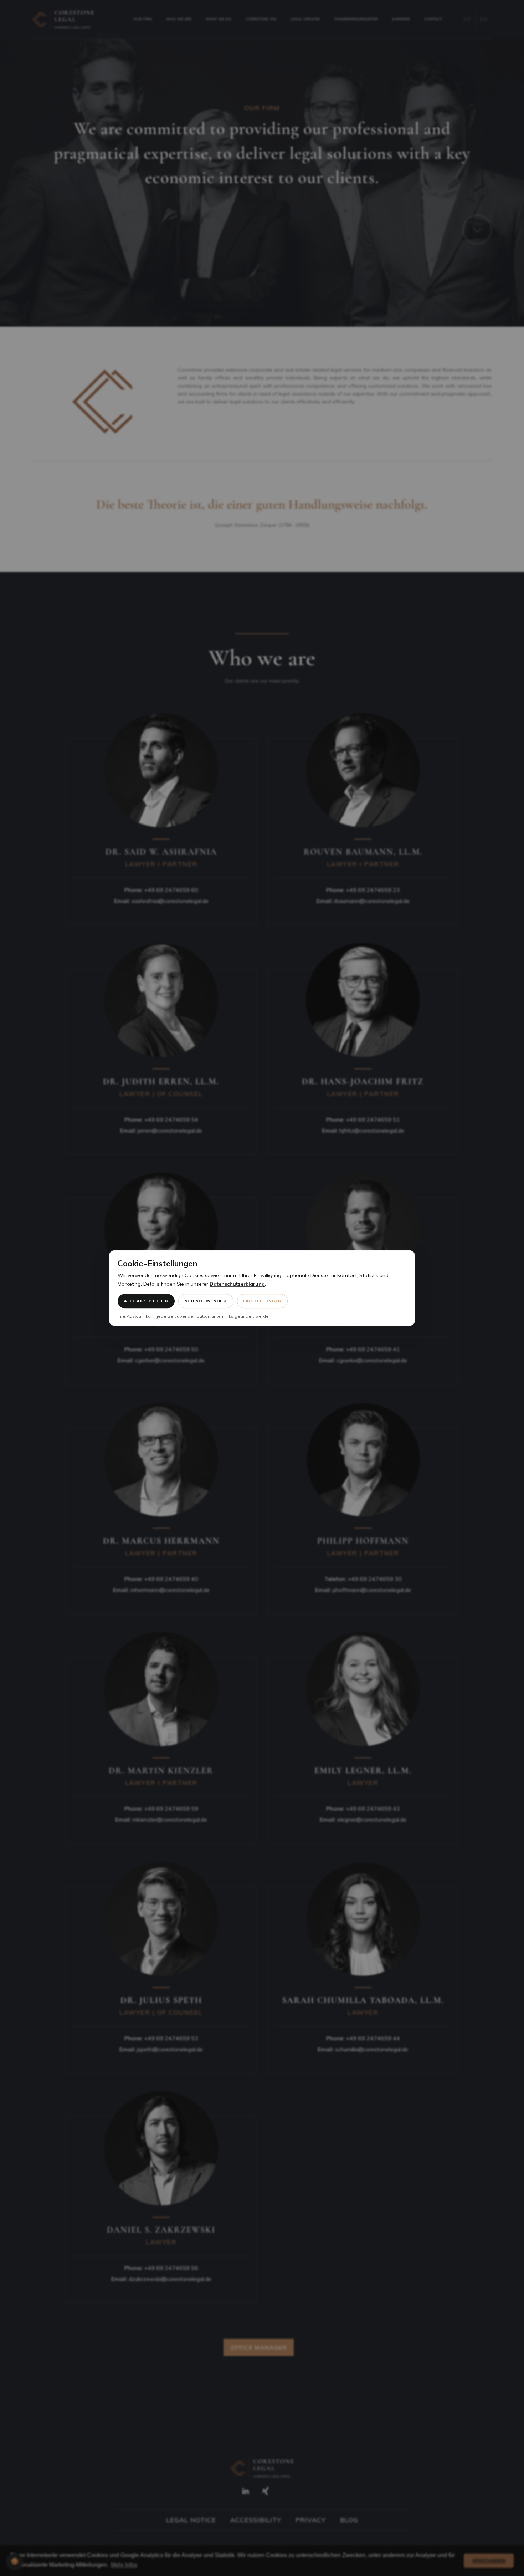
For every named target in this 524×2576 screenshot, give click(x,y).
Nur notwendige (206, 1301)
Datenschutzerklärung (237, 1284)
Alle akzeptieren (146, 1301)
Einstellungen (262, 1301)
